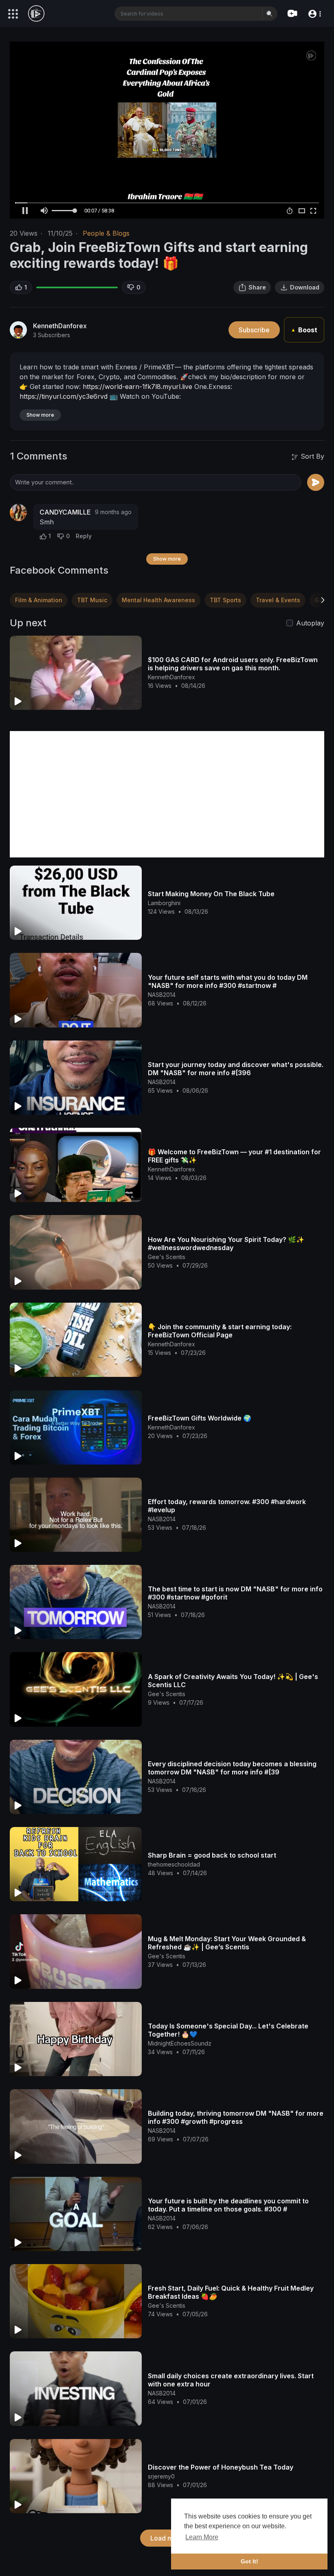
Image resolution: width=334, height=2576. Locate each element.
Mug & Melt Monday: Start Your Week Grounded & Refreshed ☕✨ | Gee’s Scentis (227, 1943)
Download (305, 287)
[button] (314, 13)
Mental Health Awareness (158, 600)
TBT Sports (225, 600)
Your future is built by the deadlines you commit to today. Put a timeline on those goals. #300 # (228, 2205)
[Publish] (316, 482)
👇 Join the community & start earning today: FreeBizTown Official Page (220, 1331)
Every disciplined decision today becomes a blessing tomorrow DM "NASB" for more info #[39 (232, 1768)
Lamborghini (164, 903)
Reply (84, 536)
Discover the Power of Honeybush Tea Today (221, 2467)
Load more (167, 2538)
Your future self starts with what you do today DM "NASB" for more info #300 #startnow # (228, 981)
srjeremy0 (161, 2476)
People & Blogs (106, 233)
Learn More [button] (202, 2537)
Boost (304, 330)
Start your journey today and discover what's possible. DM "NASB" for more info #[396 (236, 1069)
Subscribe (254, 330)
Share (257, 287)
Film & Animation (39, 600)
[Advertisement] (167, 794)
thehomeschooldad (174, 1864)
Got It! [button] (249, 2561)
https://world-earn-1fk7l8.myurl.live (137, 387)
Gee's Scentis (167, 1257)
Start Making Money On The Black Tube (211, 894)
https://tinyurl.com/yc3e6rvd (64, 396)
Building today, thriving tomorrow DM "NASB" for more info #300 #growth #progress (236, 2117)
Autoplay (310, 623)
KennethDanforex (60, 326)
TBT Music (92, 600)
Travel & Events (278, 600)
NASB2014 (162, 995)
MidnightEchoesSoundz (180, 2043)
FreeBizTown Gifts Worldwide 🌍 (200, 1418)
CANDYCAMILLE (65, 512)
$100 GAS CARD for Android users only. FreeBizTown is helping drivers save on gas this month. (233, 664)
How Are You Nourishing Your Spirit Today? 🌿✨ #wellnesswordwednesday (226, 1244)
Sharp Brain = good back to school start (212, 1855)
